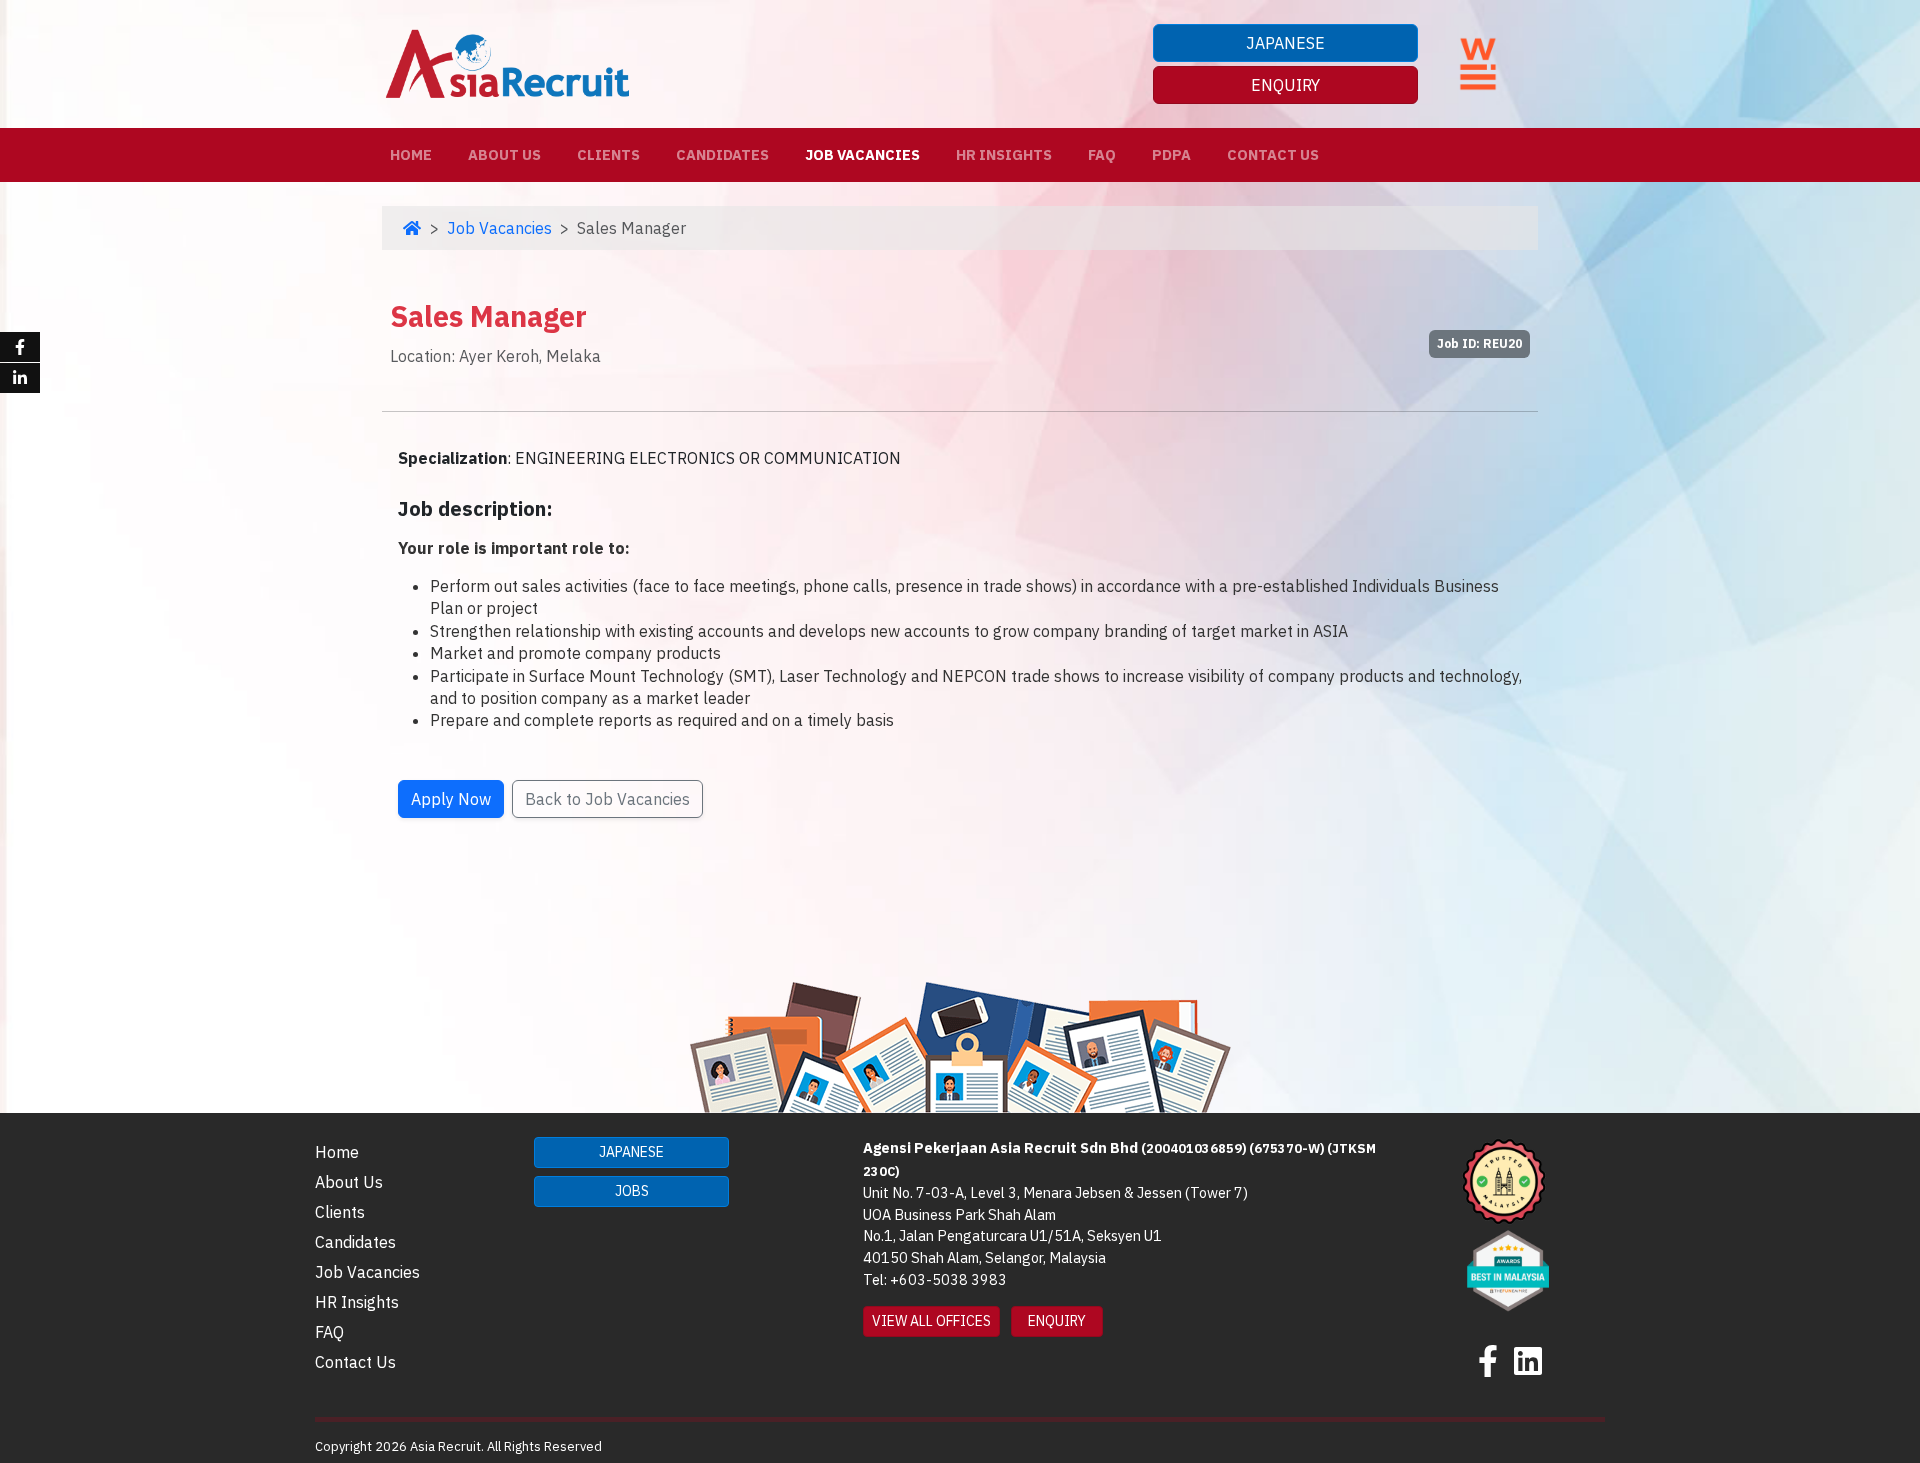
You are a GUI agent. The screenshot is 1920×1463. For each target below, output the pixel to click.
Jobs (632, 1191)
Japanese (1285, 43)
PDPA (1171, 154)
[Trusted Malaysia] (1504, 1180)
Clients (608, 154)
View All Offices (931, 1321)
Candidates (722, 154)
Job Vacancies (862, 154)
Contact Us (1273, 154)
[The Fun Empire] (1508, 1268)
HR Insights (1004, 154)
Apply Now (451, 799)
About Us (504, 154)
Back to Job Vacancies (607, 799)
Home (415, 154)
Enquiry (1285, 85)
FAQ (1102, 154)
